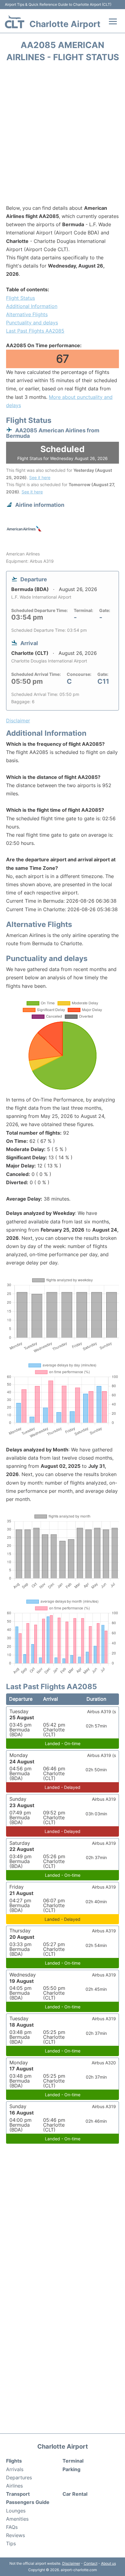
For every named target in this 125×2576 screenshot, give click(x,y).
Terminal (73, 2461)
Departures (19, 2477)
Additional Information (32, 306)
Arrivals (15, 2469)
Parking (71, 2469)
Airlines (14, 2486)
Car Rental (75, 2494)
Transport (18, 2494)
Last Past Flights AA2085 (35, 331)
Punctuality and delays (32, 323)
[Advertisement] (62, 135)
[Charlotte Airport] (15, 22)
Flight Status (20, 298)
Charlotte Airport (65, 24)
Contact (91, 2563)
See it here (40, 477)
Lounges (16, 2511)
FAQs (12, 2527)
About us (108, 2563)
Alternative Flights (27, 314)
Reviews (15, 2535)
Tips (11, 2543)
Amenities (17, 2519)
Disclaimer (71, 2563)
